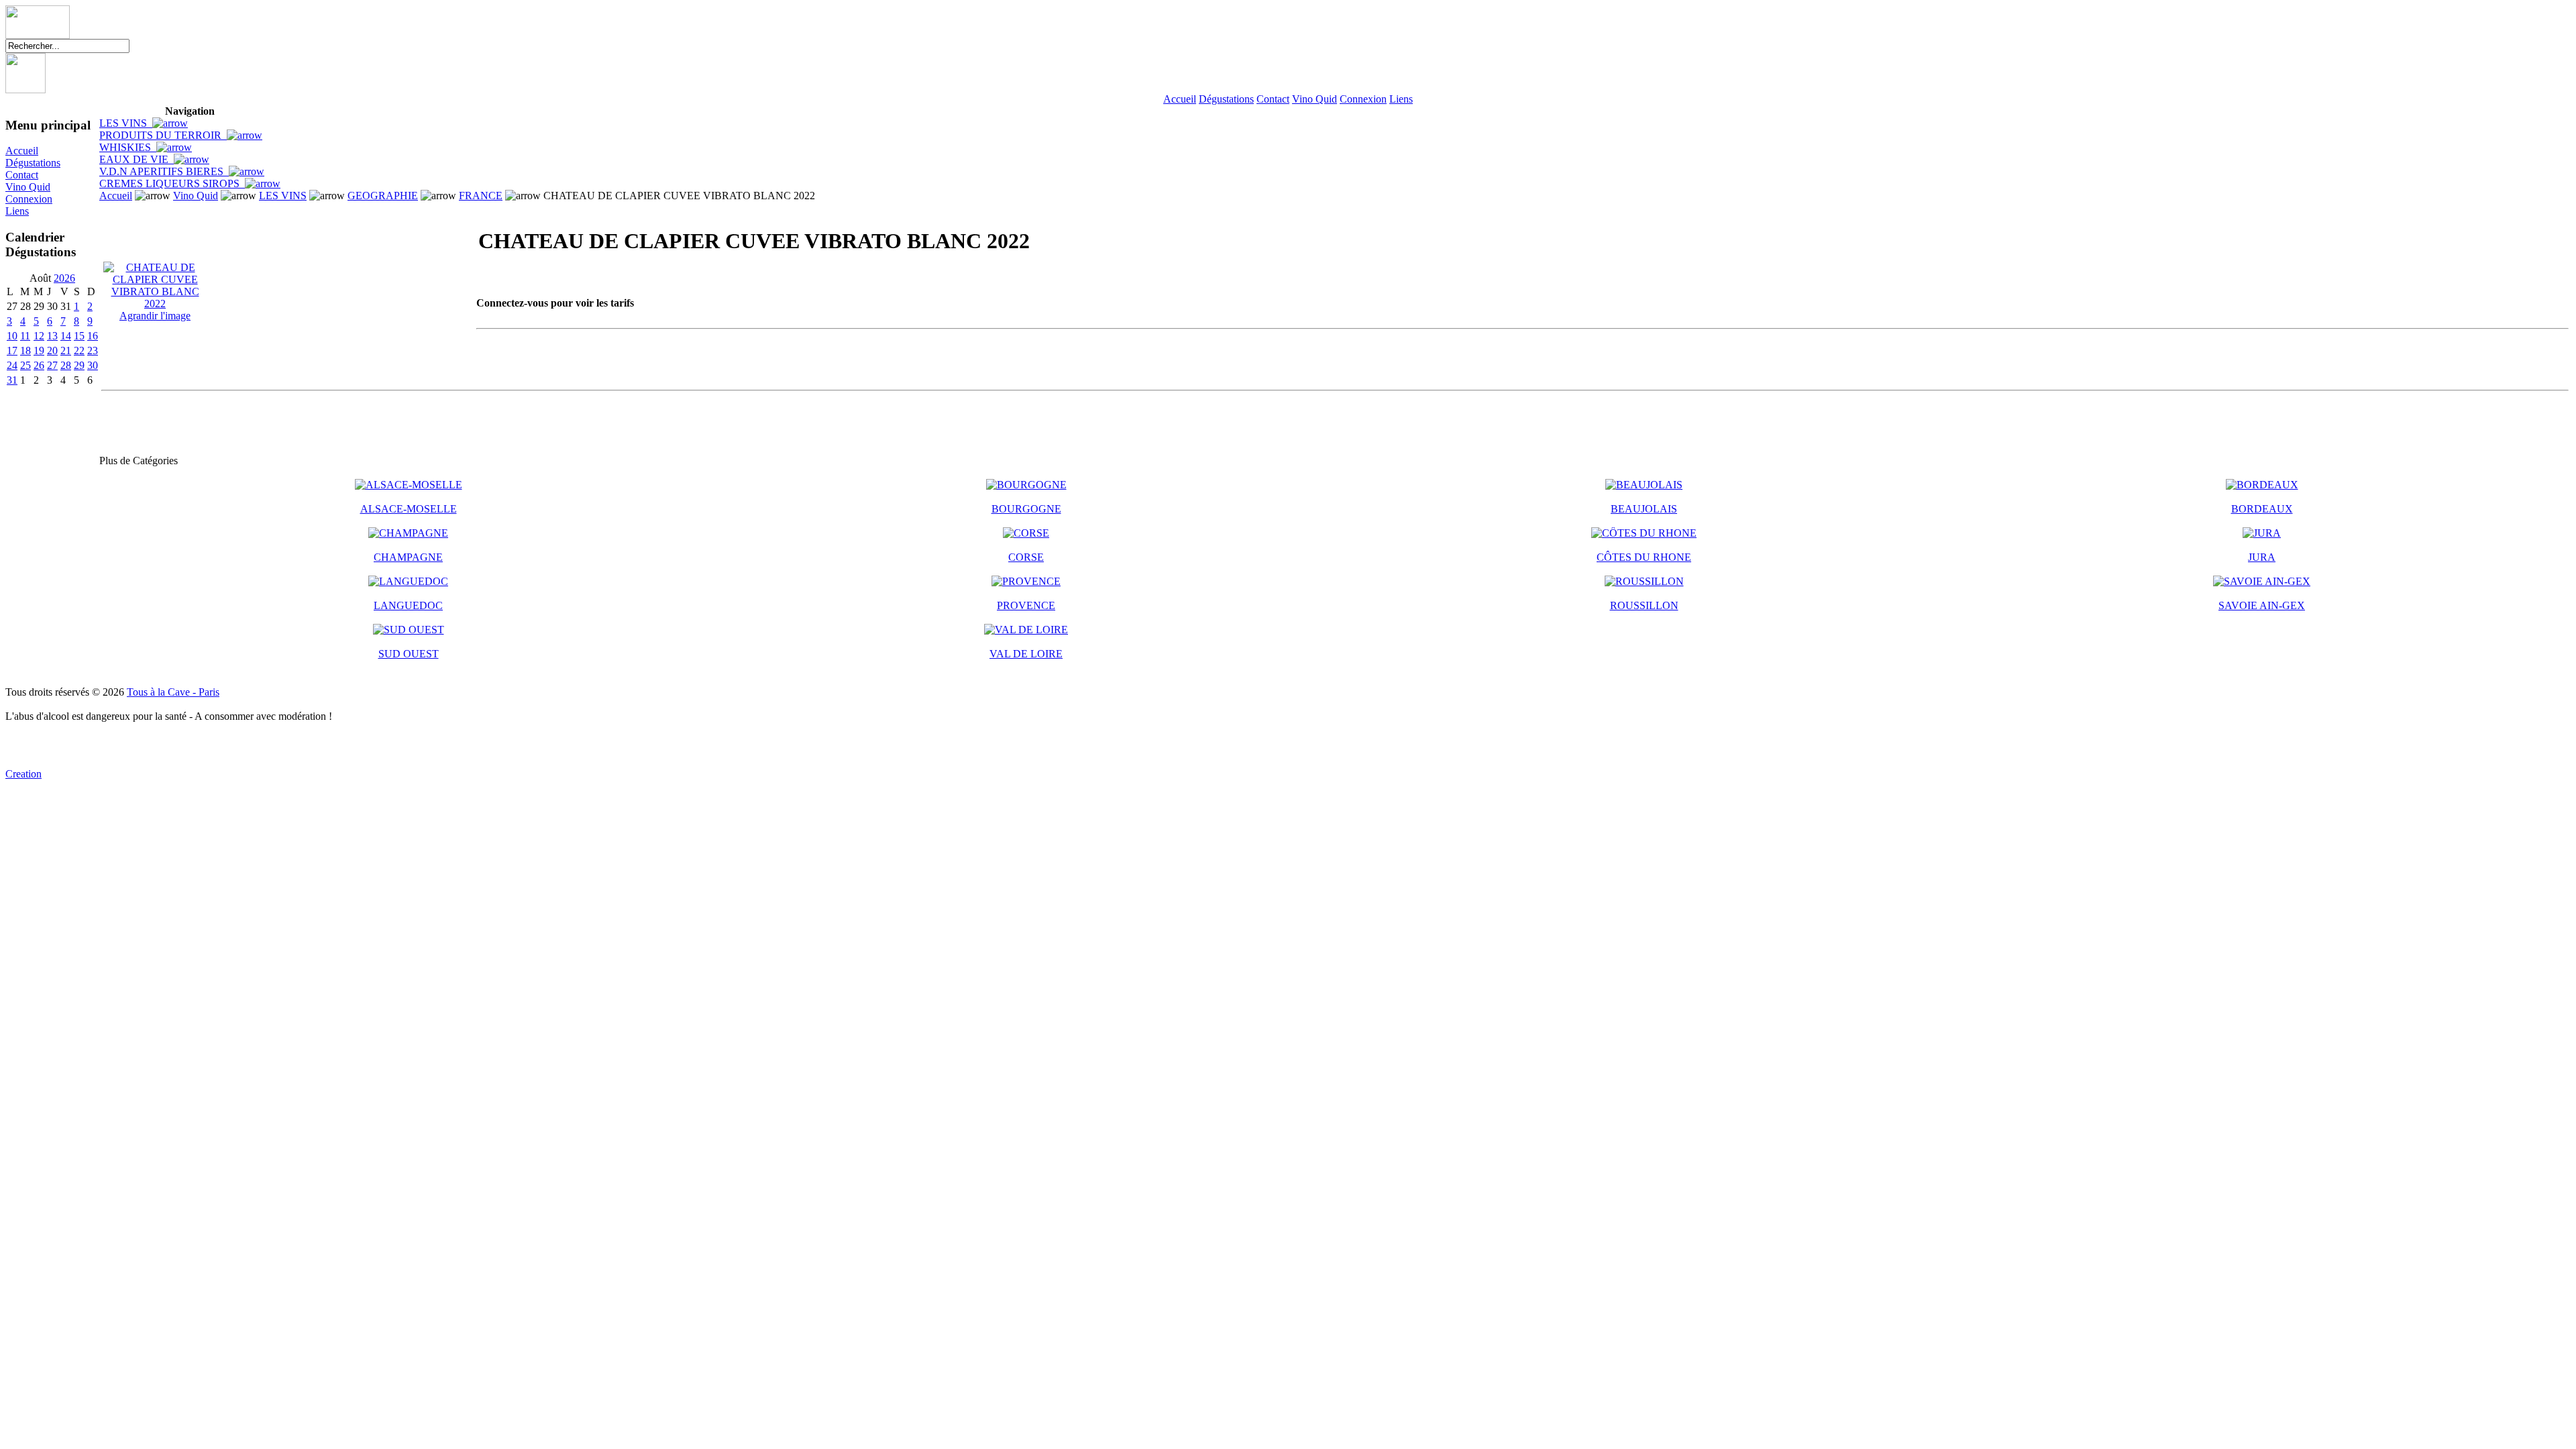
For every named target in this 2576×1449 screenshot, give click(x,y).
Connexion (1363, 99)
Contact (1273, 99)
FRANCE (481, 196)
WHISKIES (128, 147)
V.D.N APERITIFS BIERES (164, 171)
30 (93, 365)
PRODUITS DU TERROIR (163, 135)
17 (12, 351)
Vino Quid (1314, 99)
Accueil (1180, 99)
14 (66, 336)
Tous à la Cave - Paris (173, 692)
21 (66, 351)
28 (66, 365)
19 (39, 351)
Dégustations (1226, 99)
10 (12, 336)
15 (79, 336)
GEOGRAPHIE (383, 196)
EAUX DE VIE (137, 159)
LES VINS (126, 123)
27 (52, 365)
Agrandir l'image (155, 316)
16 (93, 336)
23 (93, 351)
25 (25, 365)
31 (12, 380)
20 (52, 351)
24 (12, 365)
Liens (1401, 99)
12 (39, 336)
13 (52, 336)
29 (79, 365)
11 (25, 336)
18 (25, 351)
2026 (64, 278)
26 (39, 365)
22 (79, 351)
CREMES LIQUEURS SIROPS (172, 183)
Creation (23, 774)
